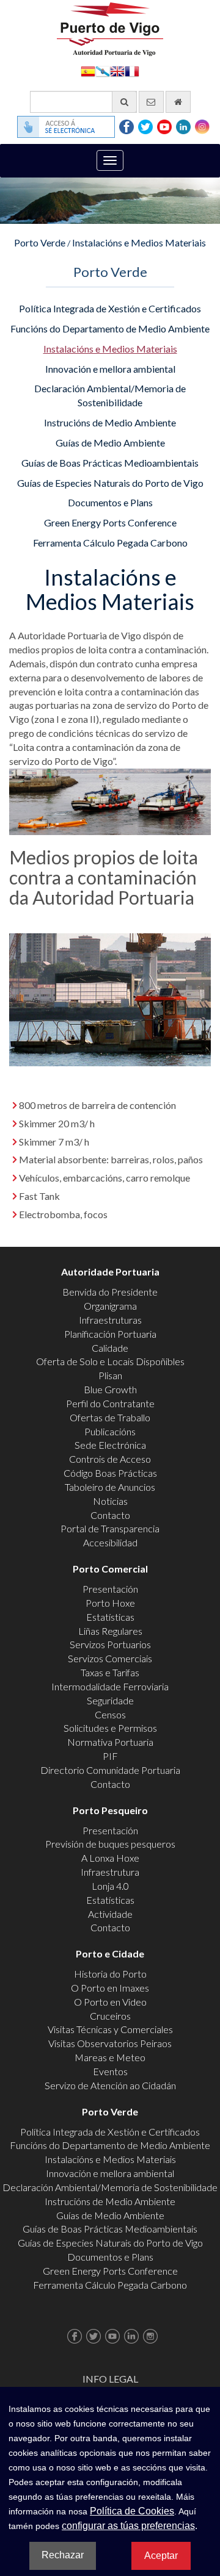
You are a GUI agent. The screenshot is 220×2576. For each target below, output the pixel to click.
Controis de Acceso (110, 1459)
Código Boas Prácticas (110, 1473)
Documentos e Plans (110, 502)
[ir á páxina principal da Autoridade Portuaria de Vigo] (110, 28)
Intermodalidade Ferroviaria (110, 1686)
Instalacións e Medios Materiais (139, 242)
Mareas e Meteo (110, 2057)
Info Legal (110, 2379)
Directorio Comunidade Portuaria (110, 1770)
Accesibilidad (110, 1542)
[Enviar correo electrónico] (151, 102)
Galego (103, 70)
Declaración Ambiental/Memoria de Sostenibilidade (110, 395)
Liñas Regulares (110, 1631)
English (117, 70)
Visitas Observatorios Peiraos (110, 2043)
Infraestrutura (110, 1872)
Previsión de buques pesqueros (110, 1844)
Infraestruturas (110, 1320)
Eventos (110, 2071)
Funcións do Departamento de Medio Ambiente (110, 328)
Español (88, 70)
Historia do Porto (110, 1974)
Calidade (110, 1348)
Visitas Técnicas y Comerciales (110, 2029)
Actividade (110, 1914)
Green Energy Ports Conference (110, 522)
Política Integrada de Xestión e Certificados (110, 308)
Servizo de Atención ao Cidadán (110, 2085)
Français (132, 70)
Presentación (110, 1589)
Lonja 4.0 (110, 1886)
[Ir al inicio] (178, 102)
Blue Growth (110, 1389)
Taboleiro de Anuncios (110, 1487)
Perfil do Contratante (110, 1403)
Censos (110, 1714)
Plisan (110, 1375)
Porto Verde (40, 242)
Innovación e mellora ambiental (110, 369)
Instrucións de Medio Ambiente (110, 422)
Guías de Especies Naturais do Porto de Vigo (110, 483)
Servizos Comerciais (110, 1658)
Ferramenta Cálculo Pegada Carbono (110, 543)
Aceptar (161, 2556)
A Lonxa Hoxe (110, 1858)
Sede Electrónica (110, 1445)
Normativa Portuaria (110, 1742)
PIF (110, 1756)
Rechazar (63, 2555)
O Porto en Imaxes (110, 1988)
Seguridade (110, 1700)
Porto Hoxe (110, 1603)
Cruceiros (110, 2016)
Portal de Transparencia (110, 1528)
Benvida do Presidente (110, 1292)
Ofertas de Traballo (110, 1417)
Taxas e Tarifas (110, 1672)
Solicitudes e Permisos (110, 1728)
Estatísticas (110, 1617)
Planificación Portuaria (110, 1334)
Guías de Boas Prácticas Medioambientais (110, 463)
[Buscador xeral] (124, 102)
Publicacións (110, 1431)
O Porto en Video (110, 2002)
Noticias (110, 1501)
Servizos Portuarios (110, 1644)
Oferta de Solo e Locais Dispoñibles (110, 1361)
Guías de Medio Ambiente (110, 443)
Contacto (110, 1515)
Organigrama (110, 1306)
